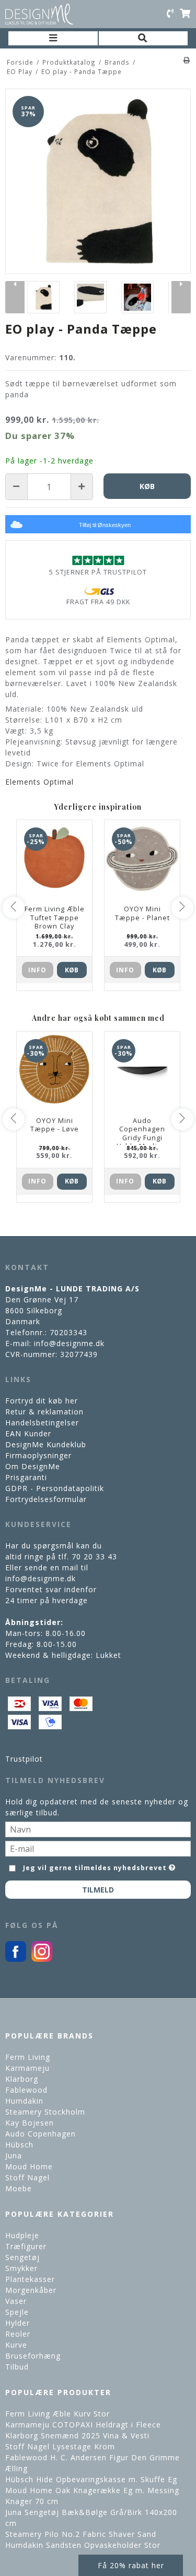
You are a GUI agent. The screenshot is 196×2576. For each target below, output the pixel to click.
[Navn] (98, 1828)
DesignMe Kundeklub (46, 1444)
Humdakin (24, 2101)
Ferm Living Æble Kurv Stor (57, 2414)
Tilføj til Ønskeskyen (105, 525)
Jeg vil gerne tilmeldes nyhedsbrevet (95, 1866)
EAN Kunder (28, 1433)
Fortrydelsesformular (46, 1499)
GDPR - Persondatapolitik (55, 1488)
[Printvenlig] (187, 60)
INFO (37, 970)
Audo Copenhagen (41, 2134)
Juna (14, 2156)
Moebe (19, 2188)
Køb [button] (147, 486)
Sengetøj (22, 2257)
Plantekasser (30, 2279)
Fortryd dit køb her (42, 1401)
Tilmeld (98, 1890)
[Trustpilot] (98, 560)
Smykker (21, 2268)
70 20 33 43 (94, 1556)
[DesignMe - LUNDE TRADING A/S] (39, 14)
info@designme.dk (69, 1343)
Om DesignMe (33, 1466)
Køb (72, 970)
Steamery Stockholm (45, 2112)
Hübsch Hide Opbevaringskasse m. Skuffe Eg (91, 2479)
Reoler (18, 2334)
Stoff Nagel (27, 2177)
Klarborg (22, 2079)
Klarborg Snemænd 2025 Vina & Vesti (77, 2435)
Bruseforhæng (33, 2356)
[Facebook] (16, 1959)
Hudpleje (22, 2235)
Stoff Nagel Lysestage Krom (60, 2446)
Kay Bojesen (30, 2123)
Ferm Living (28, 2057)
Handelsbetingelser (42, 1423)
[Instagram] (42, 1959)
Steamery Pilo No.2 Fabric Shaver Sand (81, 2534)
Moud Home (29, 2166)
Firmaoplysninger (38, 1455)
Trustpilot (24, 1759)
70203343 (68, 1332)
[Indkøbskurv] (185, 14)
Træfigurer (26, 2246)
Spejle (17, 2312)
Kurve (16, 2345)
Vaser (16, 2301)
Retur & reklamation (44, 1412)
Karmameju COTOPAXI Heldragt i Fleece (83, 2425)
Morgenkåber (31, 2290)
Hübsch (19, 2145)
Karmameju (27, 2068)
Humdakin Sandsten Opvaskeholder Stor (83, 2545)
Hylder (18, 2323)
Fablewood (26, 2090)
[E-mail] (98, 1847)
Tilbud (17, 2367)
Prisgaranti (26, 1477)
